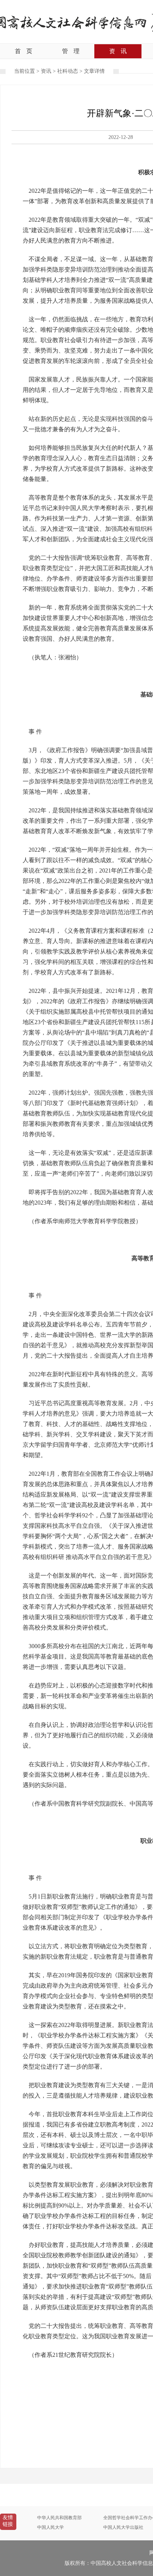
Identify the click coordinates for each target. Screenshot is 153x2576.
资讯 (118, 51)
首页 (24, 51)
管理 (71, 51)
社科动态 (68, 71)
